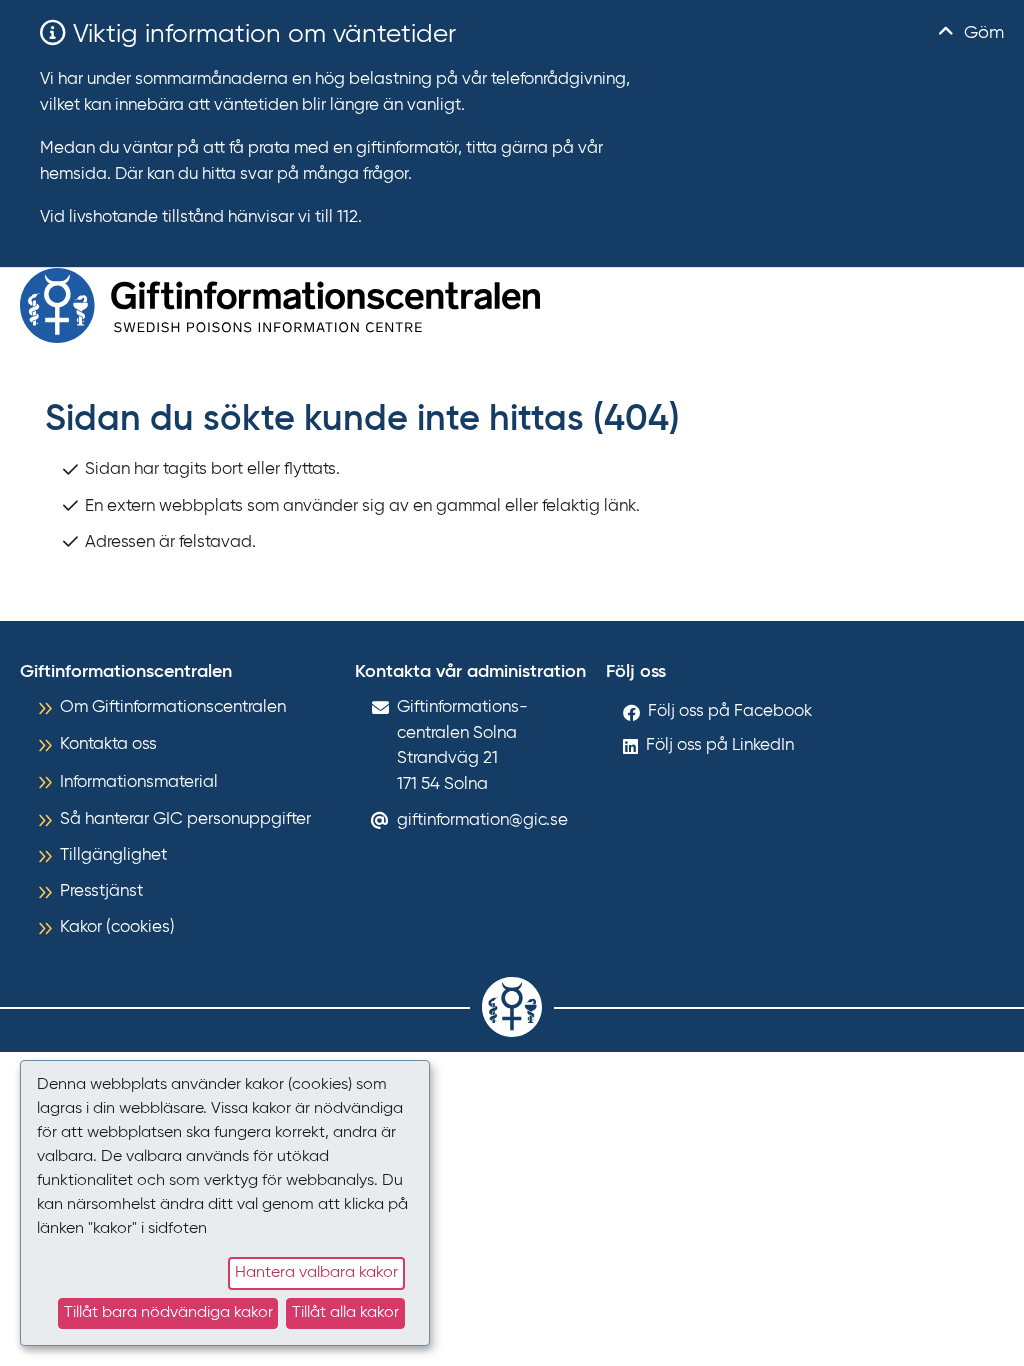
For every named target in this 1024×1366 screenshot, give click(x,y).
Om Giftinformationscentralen (173, 707)
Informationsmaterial (139, 782)
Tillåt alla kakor (345, 1313)
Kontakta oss (108, 744)
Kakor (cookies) (117, 927)
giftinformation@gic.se (482, 820)
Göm (981, 33)
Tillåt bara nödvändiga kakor (168, 1313)
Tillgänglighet (113, 855)
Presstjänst (101, 891)
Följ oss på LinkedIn (720, 745)
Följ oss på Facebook (730, 711)
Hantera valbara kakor (316, 1273)
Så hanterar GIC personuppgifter (185, 819)
